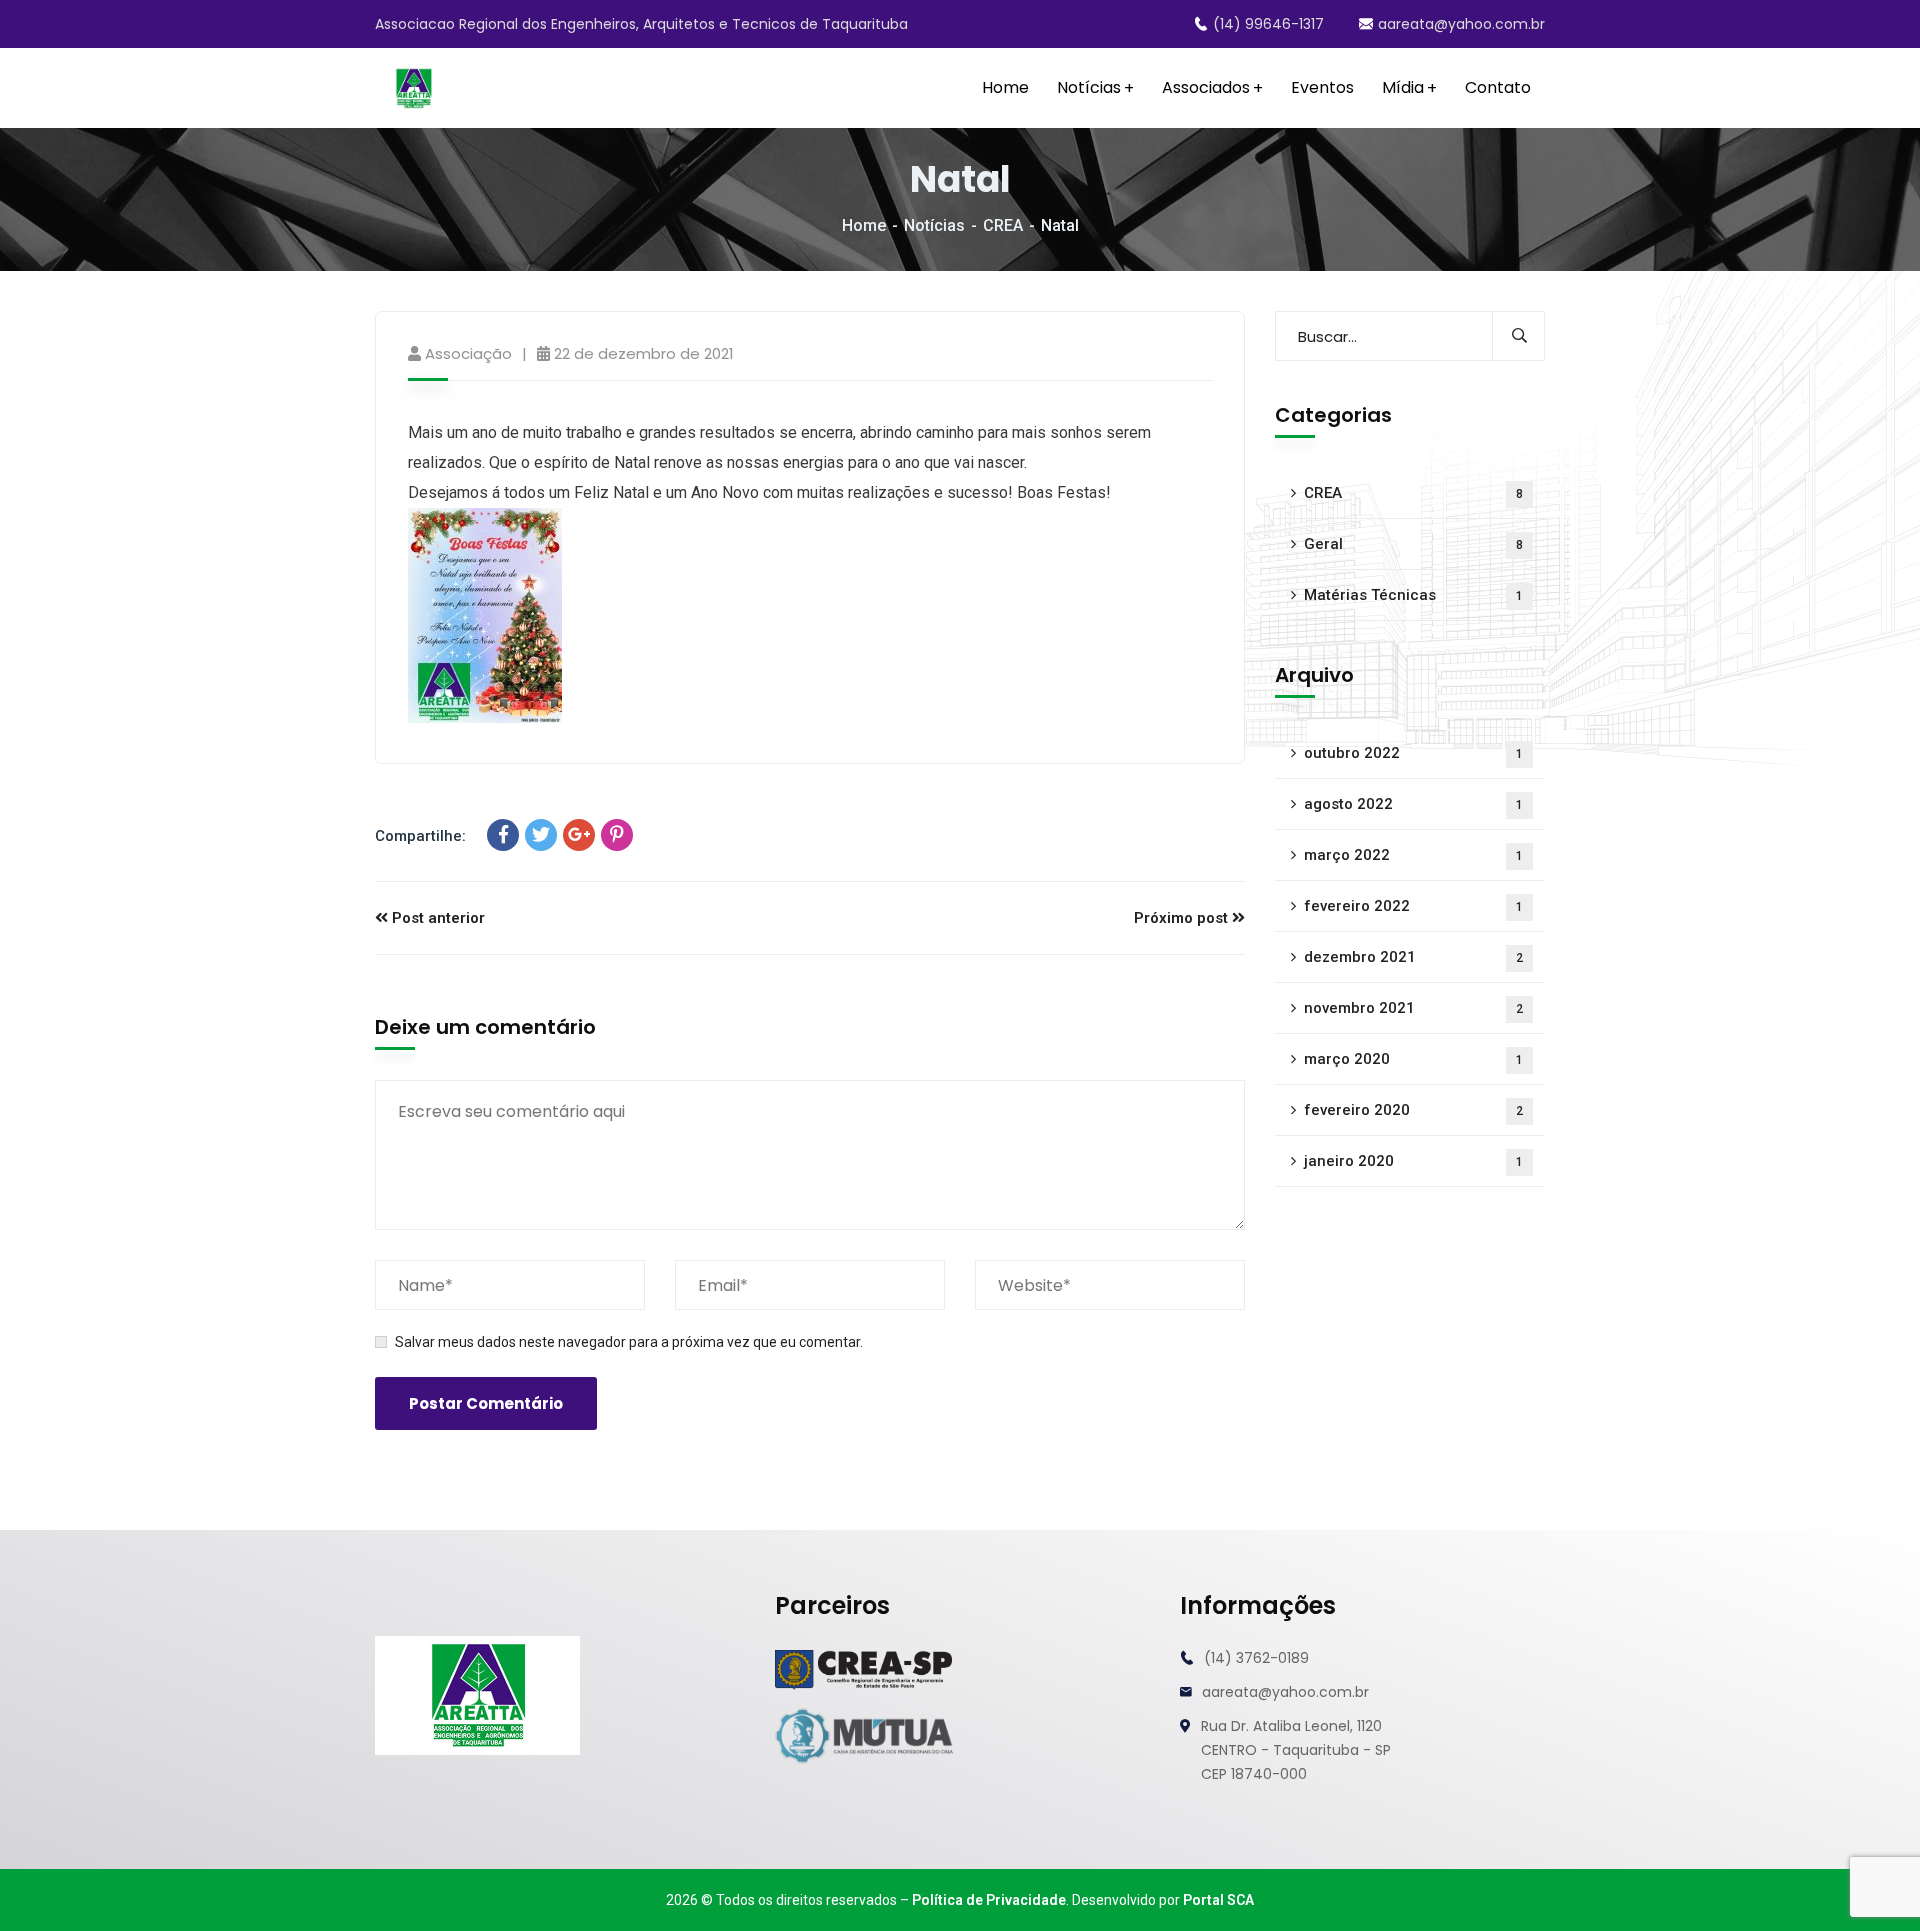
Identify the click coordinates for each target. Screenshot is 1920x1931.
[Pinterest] (617, 835)
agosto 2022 (1413, 804)
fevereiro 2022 (1413, 906)
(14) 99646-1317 (1268, 24)
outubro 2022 (1413, 753)
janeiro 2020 (1413, 1161)
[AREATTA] (413, 88)
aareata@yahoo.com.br (1461, 24)
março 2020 (1413, 1059)
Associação (468, 353)
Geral (1413, 544)
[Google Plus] (579, 835)
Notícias (934, 225)
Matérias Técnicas (1413, 595)
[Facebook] (503, 835)
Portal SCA (1218, 1900)
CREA (1003, 225)
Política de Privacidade (989, 1900)
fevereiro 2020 (1413, 1110)
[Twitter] (541, 835)
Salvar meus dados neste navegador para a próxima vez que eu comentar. (629, 1342)
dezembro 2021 (1413, 957)
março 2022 (1413, 855)
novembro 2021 (1413, 1008)
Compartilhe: (420, 836)
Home (864, 225)
